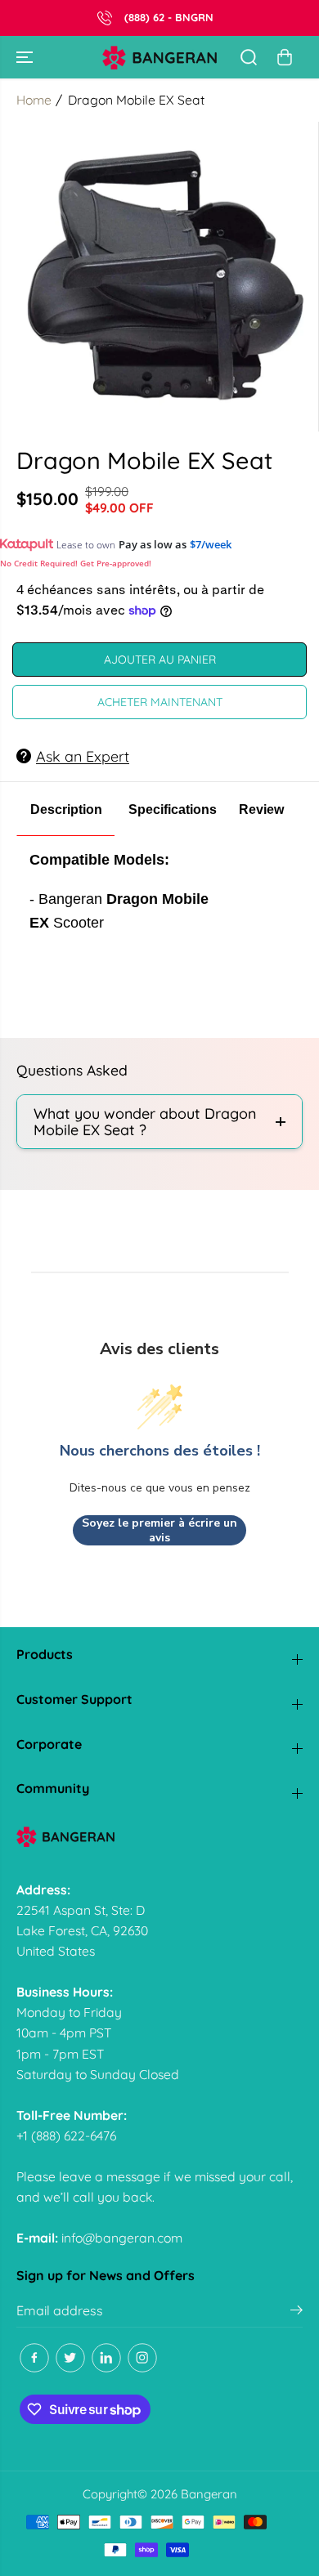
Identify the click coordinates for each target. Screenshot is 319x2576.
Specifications (173, 809)
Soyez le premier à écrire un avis (159, 1530)
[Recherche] (249, 57)
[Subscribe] (297, 2312)
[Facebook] (34, 2358)
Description (66, 809)
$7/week (211, 544)
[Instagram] (142, 2358)
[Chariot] (285, 57)
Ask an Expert (83, 756)
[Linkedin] (106, 2358)
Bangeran (209, 2494)
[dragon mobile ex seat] (163, 277)
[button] (26, 57)
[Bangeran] (159, 58)
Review (261, 809)
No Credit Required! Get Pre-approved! (76, 563)
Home (34, 100)
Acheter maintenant (160, 702)
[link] (159, 1837)
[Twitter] (70, 2358)
